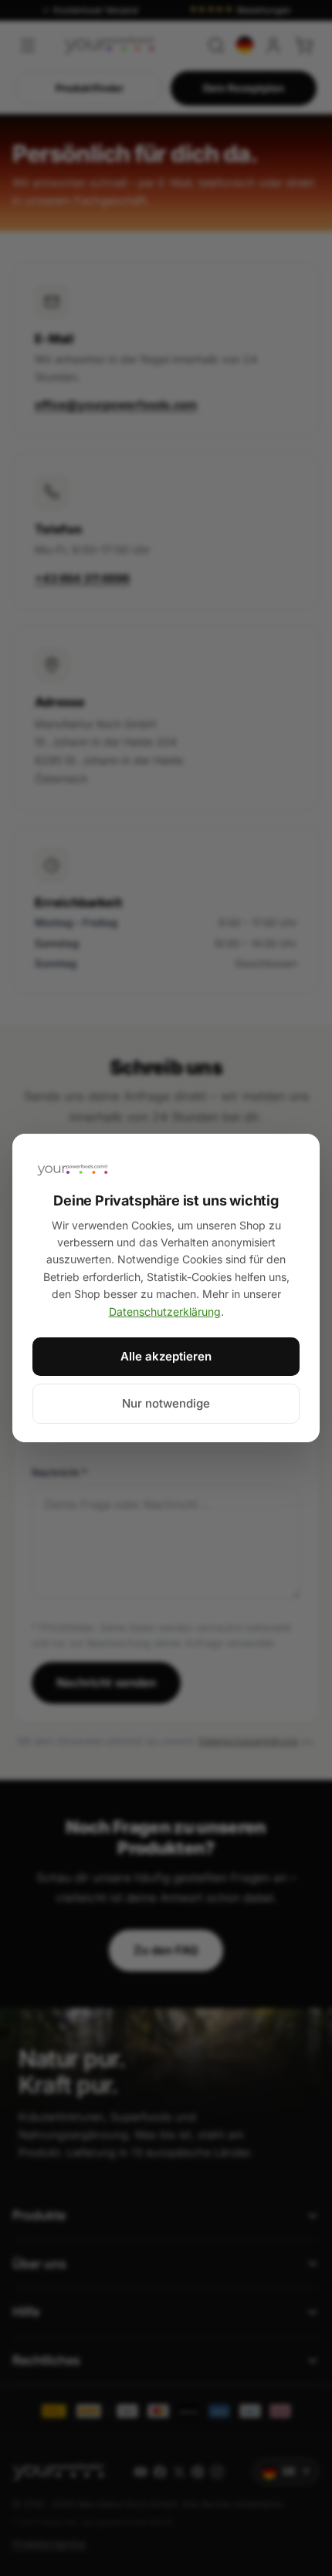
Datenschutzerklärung (165, 1312)
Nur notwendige (166, 1403)
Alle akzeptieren (166, 1356)
